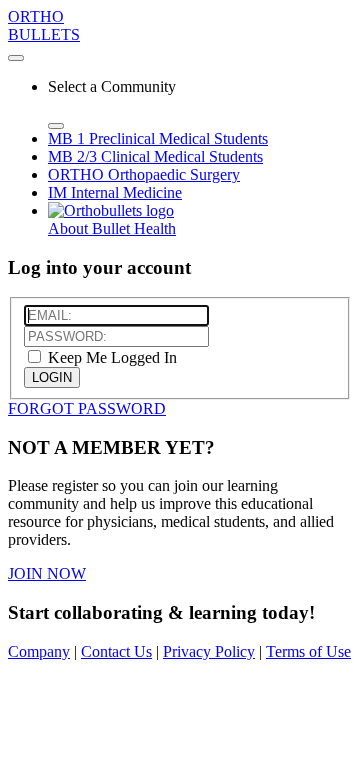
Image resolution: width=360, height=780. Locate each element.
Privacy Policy (209, 651)
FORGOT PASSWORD (87, 408)
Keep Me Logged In (110, 357)
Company (39, 651)
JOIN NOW (47, 573)
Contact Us (116, 651)
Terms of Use (308, 651)
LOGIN (52, 377)
